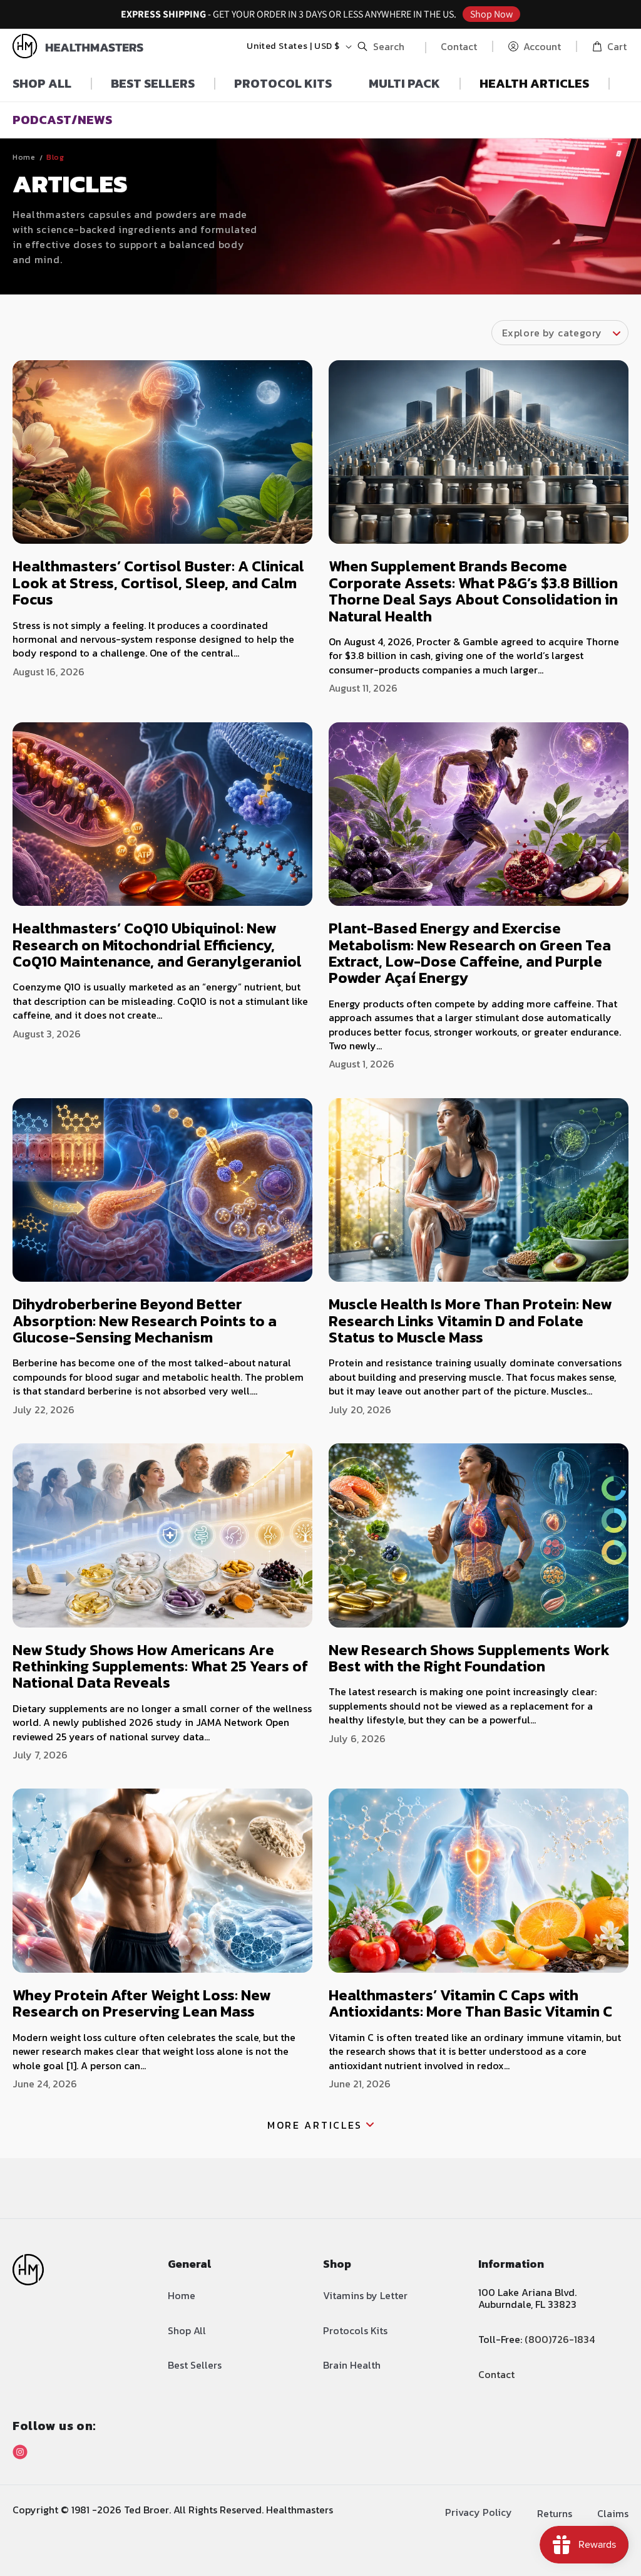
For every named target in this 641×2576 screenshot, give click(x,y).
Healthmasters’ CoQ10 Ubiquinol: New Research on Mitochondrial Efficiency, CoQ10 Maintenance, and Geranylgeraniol (157, 945)
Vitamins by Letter (365, 2295)
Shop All (187, 2330)
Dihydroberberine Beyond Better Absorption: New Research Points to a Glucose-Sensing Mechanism (145, 1321)
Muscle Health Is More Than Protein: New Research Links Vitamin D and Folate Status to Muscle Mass (470, 1321)
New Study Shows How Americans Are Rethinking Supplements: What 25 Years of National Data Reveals (160, 1666)
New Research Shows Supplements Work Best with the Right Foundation (469, 1658)
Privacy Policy (479, 2512)
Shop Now (491, 14)
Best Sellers (195, 2365)
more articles (315, 2125)
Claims (613, 2513)
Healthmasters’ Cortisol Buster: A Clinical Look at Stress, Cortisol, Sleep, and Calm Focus (158, 583)
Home (24, 157)
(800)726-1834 (560, 2339)
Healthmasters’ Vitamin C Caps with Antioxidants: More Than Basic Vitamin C (470, 2003)
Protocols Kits (355, 2330)
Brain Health (352, 2365)
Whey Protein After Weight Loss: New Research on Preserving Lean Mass (141, 2003)
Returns (555, 2513)
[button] (384, 46)
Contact (459, 46)
